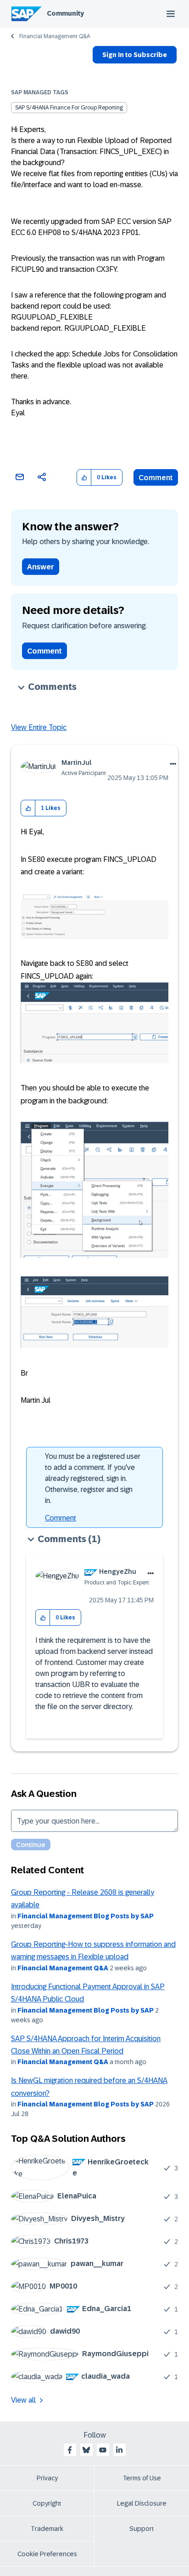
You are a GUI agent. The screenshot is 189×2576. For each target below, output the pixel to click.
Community (65, 13)
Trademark (47, 2529)
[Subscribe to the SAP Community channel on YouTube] (103, 2450)
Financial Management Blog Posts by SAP (86, 1916)
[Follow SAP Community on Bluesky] (86, 2450)
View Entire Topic (39, 727)
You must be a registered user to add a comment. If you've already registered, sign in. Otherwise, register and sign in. (93, 1478)
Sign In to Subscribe (135, 55)
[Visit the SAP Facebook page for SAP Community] (70, 2450)
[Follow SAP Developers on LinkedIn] (119, 2450)
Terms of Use (142, 2478)
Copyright (47, 2503)
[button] (84, 478)
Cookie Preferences (47, 2554)
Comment (156, 478)
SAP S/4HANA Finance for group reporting (69, 108)
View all (23, 2400)
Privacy (47, 2478)
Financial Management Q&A (55, 36)
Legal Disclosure (142, 2503)
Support (142, 2529)
